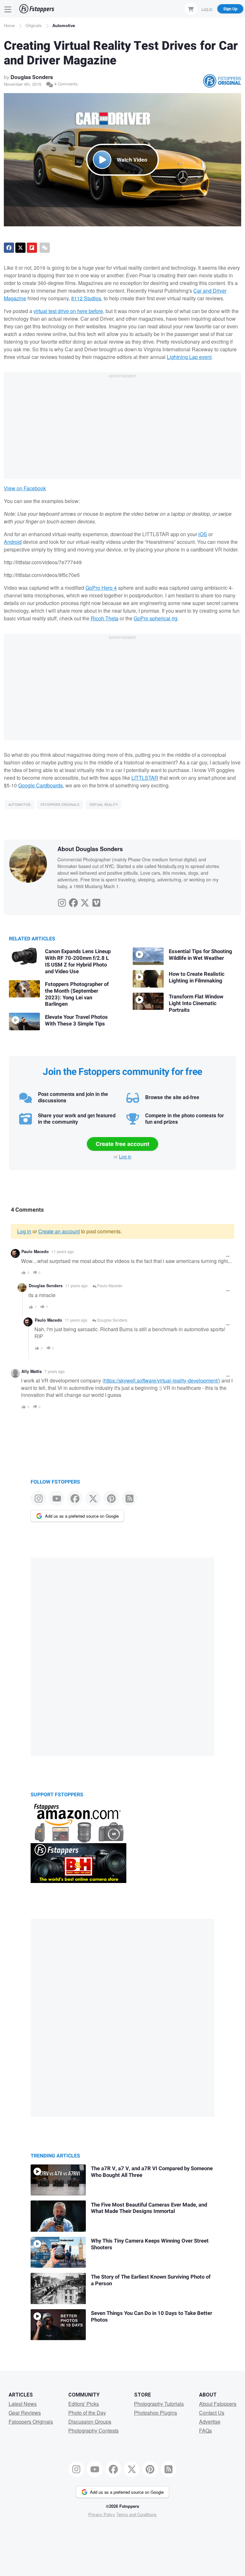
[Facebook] (73, 901)
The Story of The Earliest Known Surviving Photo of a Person (151, 2280)
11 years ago (63, 1251)
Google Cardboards (41, 785)
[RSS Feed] (129, 1498)
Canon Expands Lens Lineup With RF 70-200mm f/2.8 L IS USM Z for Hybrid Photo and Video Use (78, 962)
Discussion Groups (90, 2422)
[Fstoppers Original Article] (222, 81)
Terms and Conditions (137, 2514)
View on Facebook (25, 488)
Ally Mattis (32, 1371)
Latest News (23, 2404)
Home (9, 25)
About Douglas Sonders (90, 849)
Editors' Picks (84, 2404)
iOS (203, 534)
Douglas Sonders (32, 77)
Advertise (210, 2422)
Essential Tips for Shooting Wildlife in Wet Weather (200, 955)
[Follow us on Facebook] (75, 1498)
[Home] (37, 9)
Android (13, 542)
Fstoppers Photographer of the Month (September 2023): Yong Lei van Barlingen (77, 994)
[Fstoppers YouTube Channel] (57, 1498)
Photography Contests (93, 2430)
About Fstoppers (218, 2404)
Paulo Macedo (35, 1252)
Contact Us (212, 2413)
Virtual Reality (104, 805)
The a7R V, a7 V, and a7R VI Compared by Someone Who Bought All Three (152, 2172)
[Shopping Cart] (191, 9)
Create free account (122, 1144)
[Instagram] (62, 901)
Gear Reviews (25, 2413)
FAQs (205, 2430)
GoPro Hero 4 (101, 588)
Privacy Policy (102, 2514)
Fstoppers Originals (60, 805)
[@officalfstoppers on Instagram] (38, 1498)
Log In (207, 8)
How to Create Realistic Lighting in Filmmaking (197, 978)
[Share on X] (20, 248)
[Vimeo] (96, 901)
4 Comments (65, 84)
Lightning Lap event (189, 357)
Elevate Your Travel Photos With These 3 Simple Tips (76, 1021)
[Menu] (8, 9)
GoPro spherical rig (156, 618)
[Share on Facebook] (9, 248)
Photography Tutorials (159, 2404)
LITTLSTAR (145, 778)
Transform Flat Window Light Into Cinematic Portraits (196, 1003)
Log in (125, 1157)
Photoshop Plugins (156, 2413)
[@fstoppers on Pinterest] (111, 1498)
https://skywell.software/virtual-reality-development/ (161, 1380)
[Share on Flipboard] (32, 248)
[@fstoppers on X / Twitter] (93, 1498)
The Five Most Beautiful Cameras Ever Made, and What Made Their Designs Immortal (149, 2208)
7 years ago (55, 1371)
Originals (34, 25)
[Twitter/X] (85, 901)
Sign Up (230, 9)
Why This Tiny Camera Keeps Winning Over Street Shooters (150, 2244)
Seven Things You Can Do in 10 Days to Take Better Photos (152, 2317)
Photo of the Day (87, 2413)
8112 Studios (86, 298)
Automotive (64, 25)
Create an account (59, 1231)
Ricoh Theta (104, 618)
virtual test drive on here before (68, 311)
